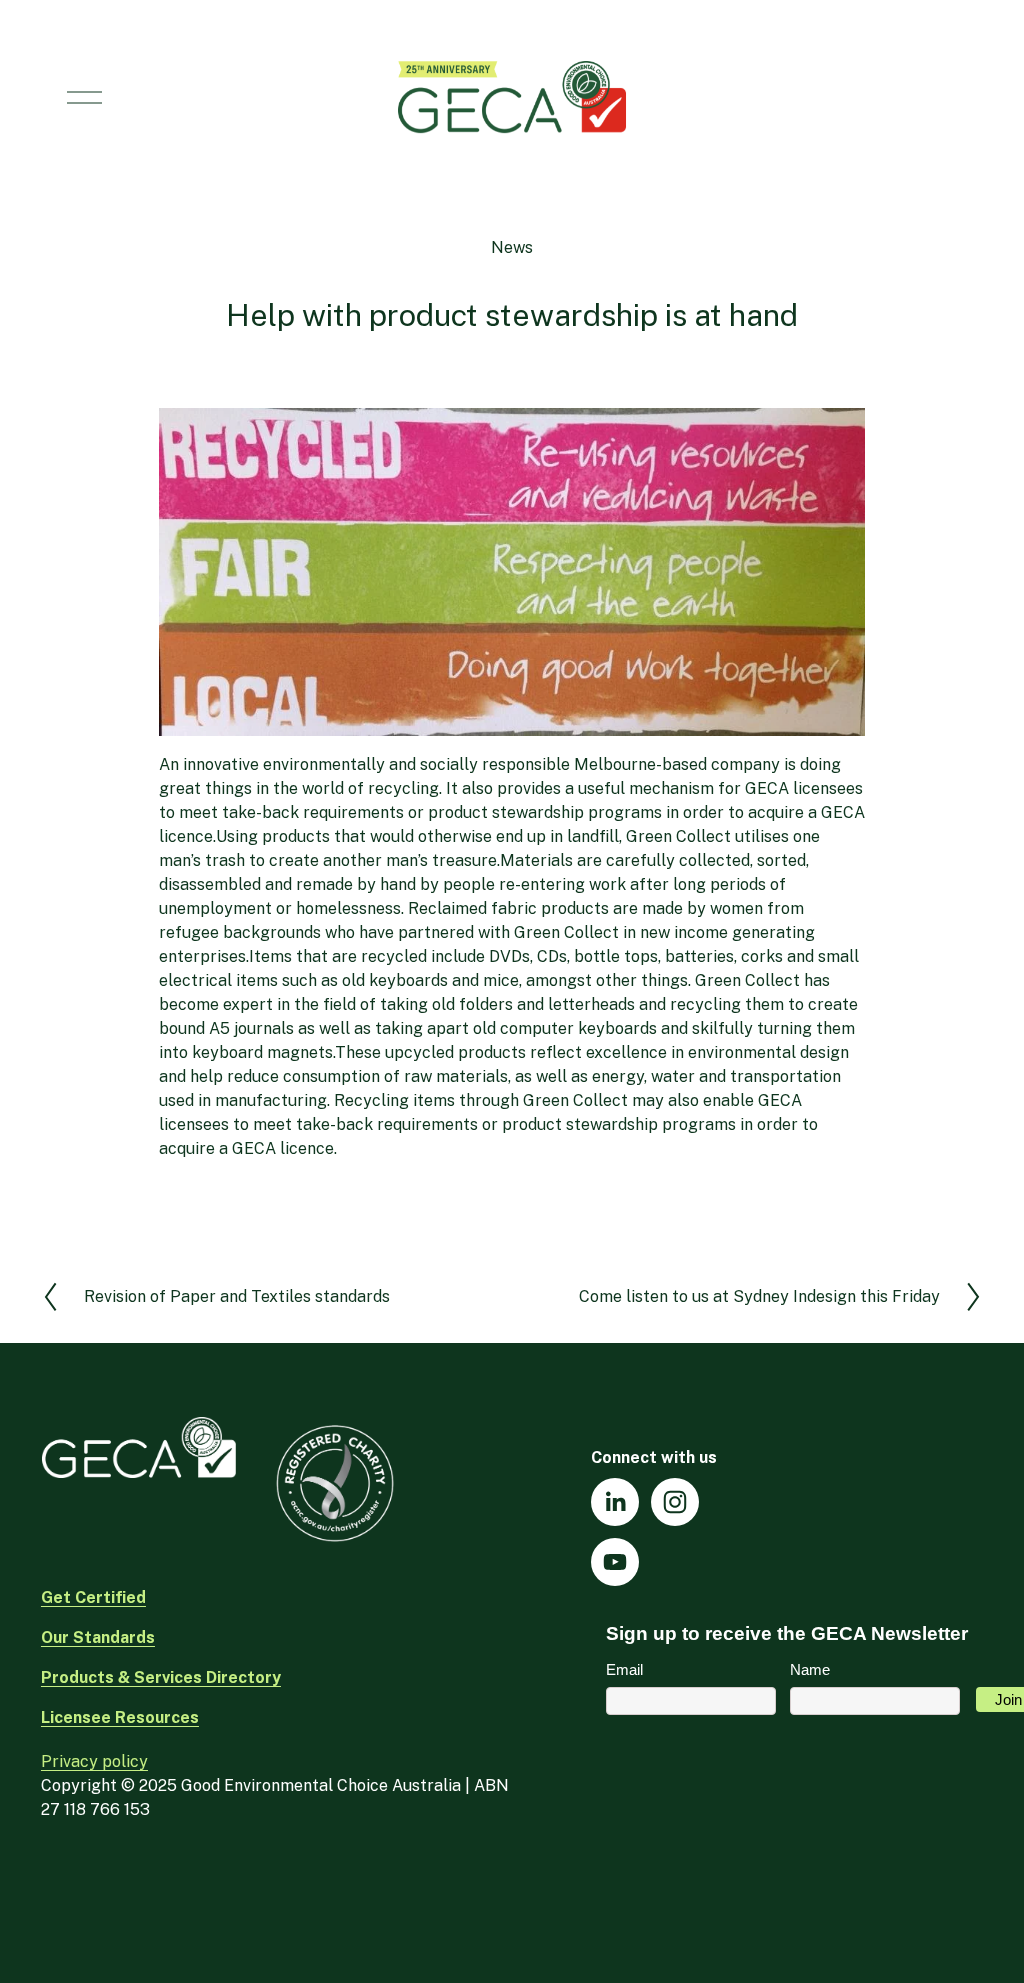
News (512, 247)
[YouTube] (615, 1562)
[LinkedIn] (615, 1502)
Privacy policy (94, 1761)
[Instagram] (675, 1502)
